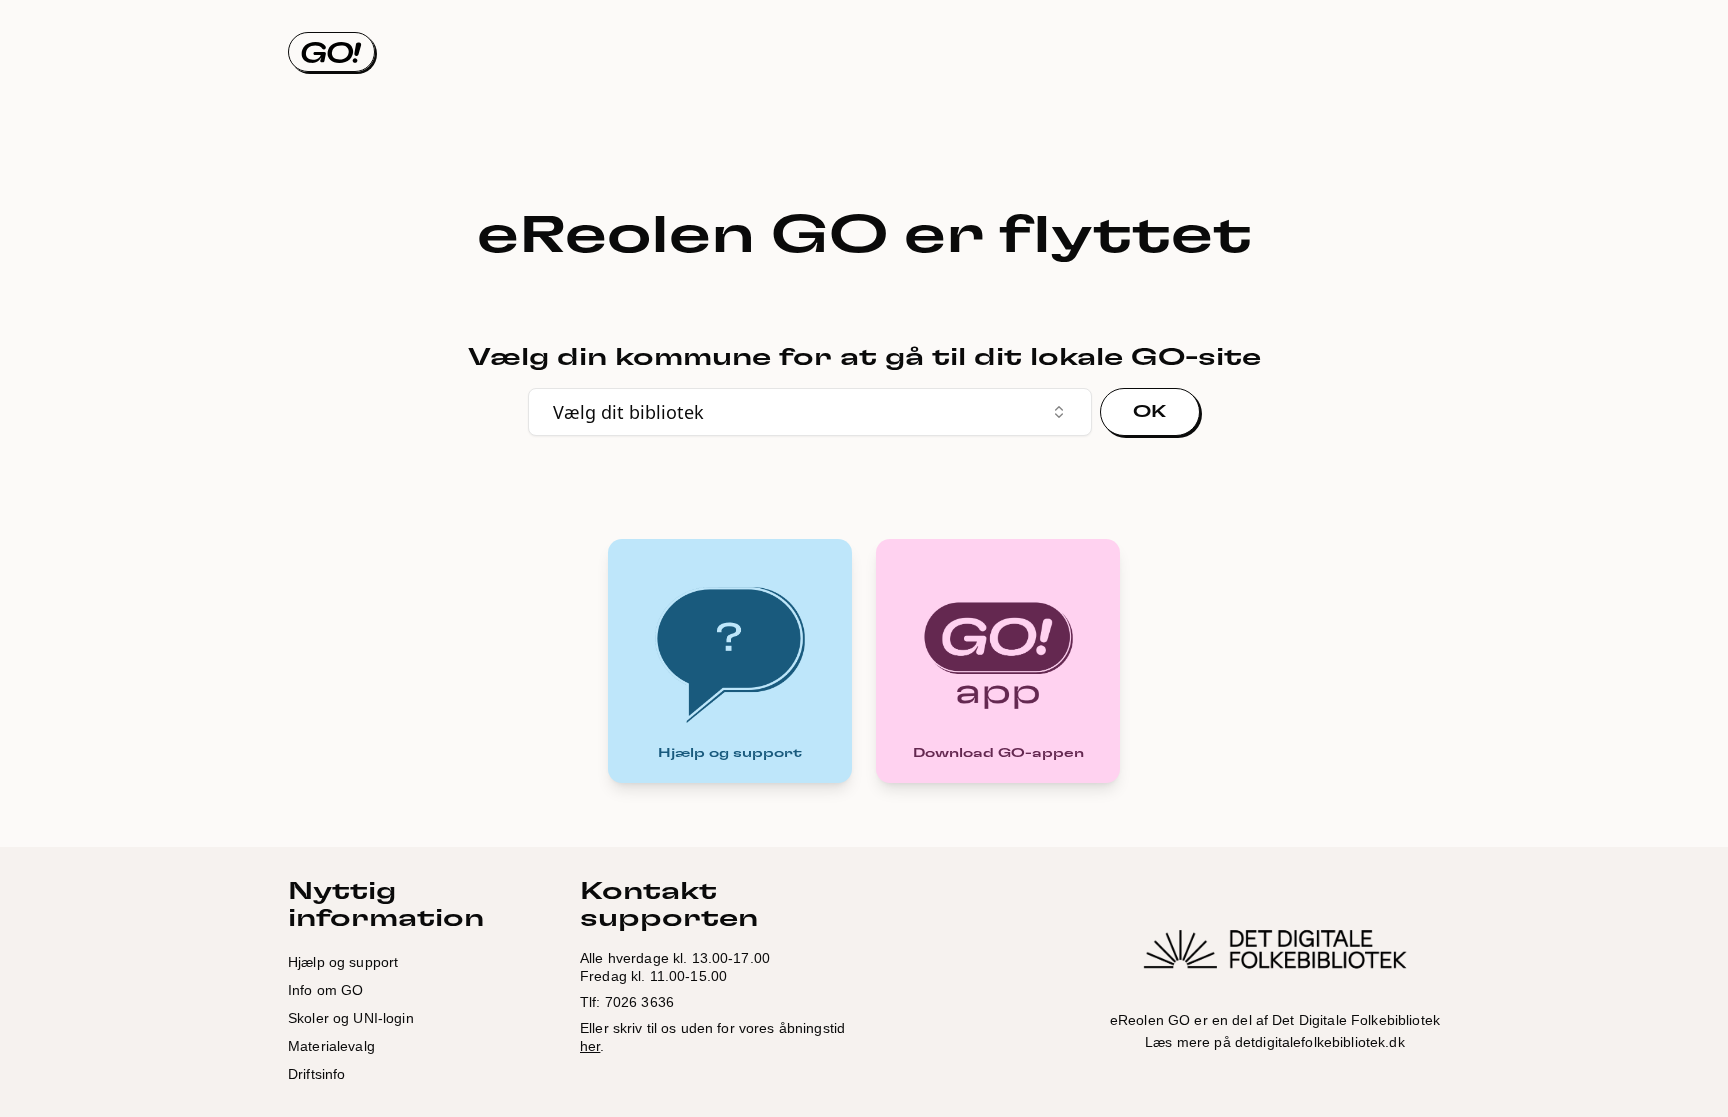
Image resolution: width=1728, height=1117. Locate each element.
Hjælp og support (343, 962)
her (590, 1046)
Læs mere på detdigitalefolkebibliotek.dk (1275, 1042)
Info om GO (325, 990)
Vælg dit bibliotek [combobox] (628, 412)
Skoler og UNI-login (351, 1018)
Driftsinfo (316, 1074)
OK (1150, 412)
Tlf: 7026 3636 (627, 1002)
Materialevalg (331, 1046)
